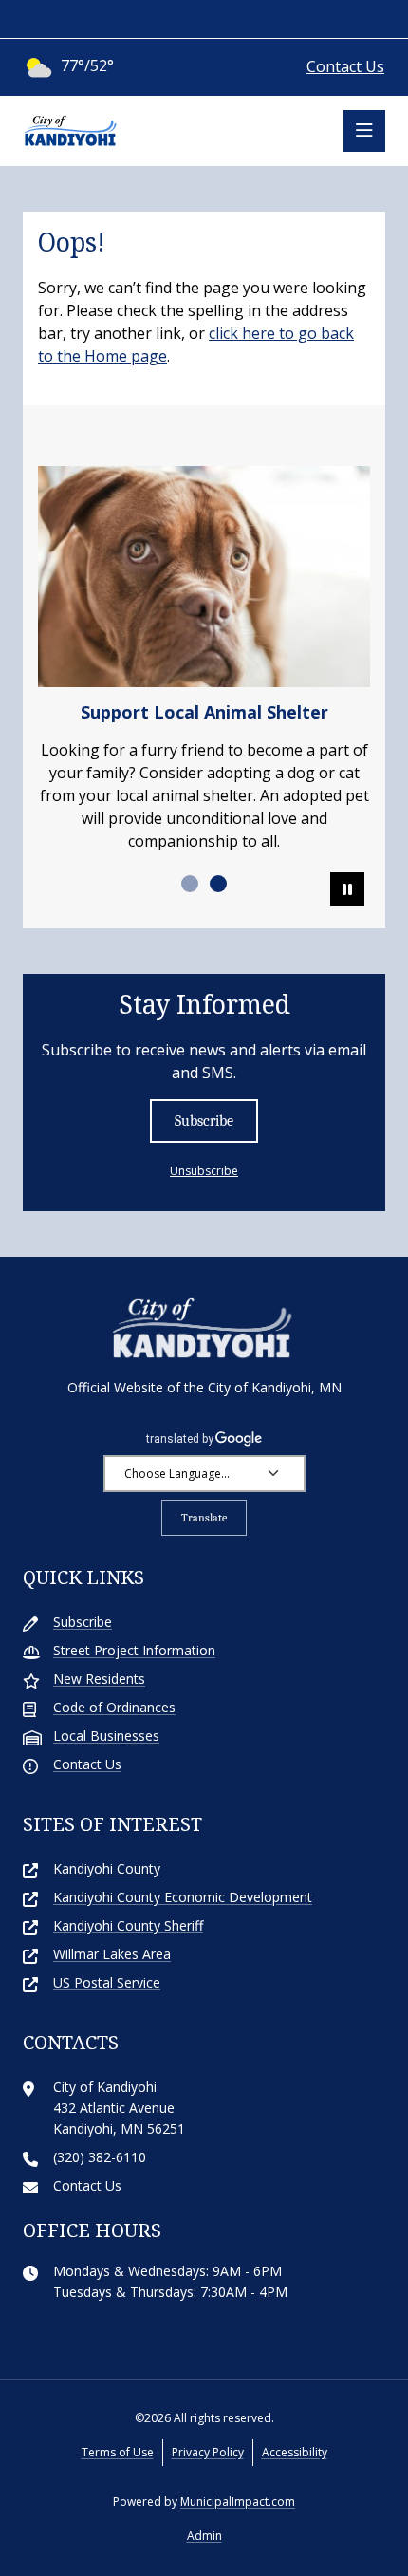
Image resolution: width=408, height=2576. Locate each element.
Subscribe (204, 1121)
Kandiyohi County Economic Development (183, 1897)
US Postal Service (107, 1982)
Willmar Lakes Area (112, 1954)
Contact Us (345, 66)
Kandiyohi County (107, 1868)
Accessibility (295, 2452)
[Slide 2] (218, 884)
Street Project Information (134, 1650)
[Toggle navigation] (364, 131)
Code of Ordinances (114, 1707)
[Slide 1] (190, 884)
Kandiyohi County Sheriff (128, 1925)
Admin (204, 2536)
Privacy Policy (208, 2452)
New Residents (99, 1679)
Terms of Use (118, 2452)
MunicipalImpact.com (238, 2501)
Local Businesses (106, 1736)
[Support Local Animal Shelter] (204, 577)
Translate (204, 1518)
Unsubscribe (204, 1171)
